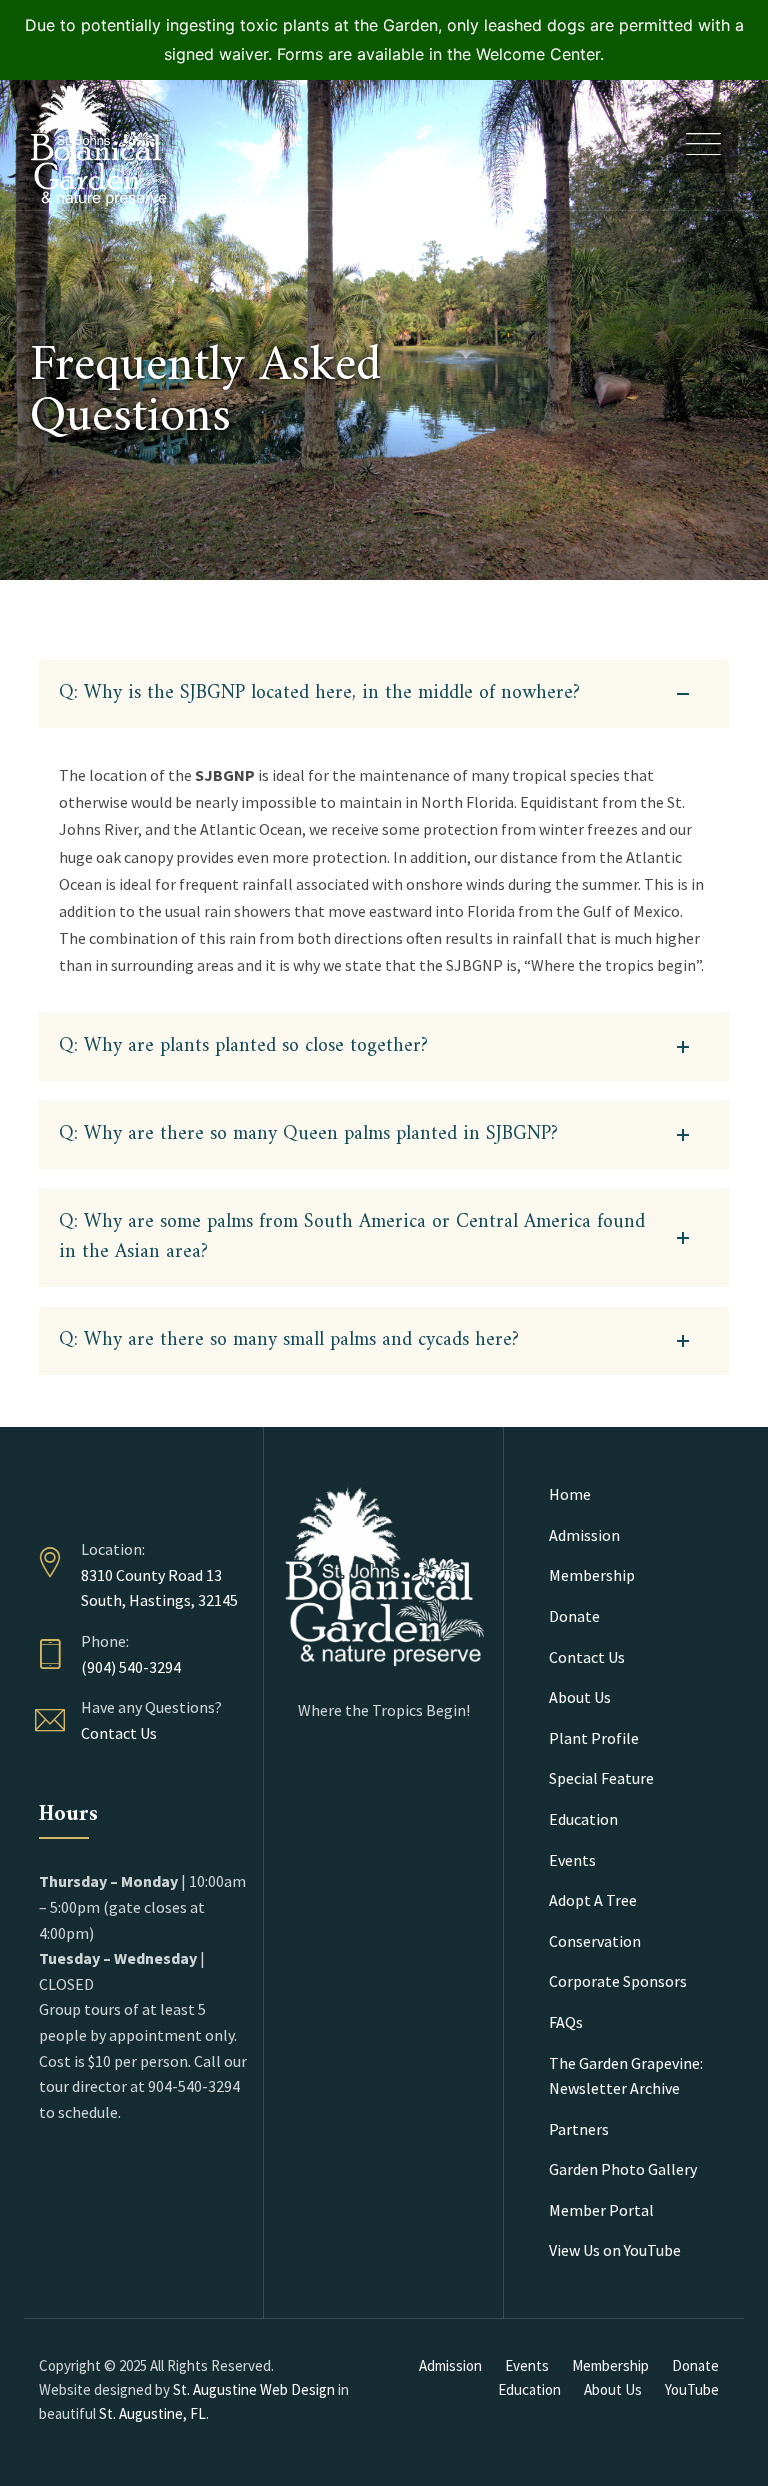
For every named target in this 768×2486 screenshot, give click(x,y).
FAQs (566, 2022)
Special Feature (601, 1778)
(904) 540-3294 (131, 1667)
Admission (584, 1535)
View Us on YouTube (615, 2250)
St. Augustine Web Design (254, 2389)
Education (583, 1819)
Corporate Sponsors (618, 1981)
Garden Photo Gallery (623, 2169)
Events (572, 1860)
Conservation (595, 1941)
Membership (592, 1575)
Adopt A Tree (593, 1900)
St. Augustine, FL (152, 2413)
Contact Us (119, 1733)
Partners (579, 2129)
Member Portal (601, 2210)
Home (570, 1494)
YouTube (692, 2389)
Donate (574, 1616)
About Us (580, 1697)
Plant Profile (594, 1738)
